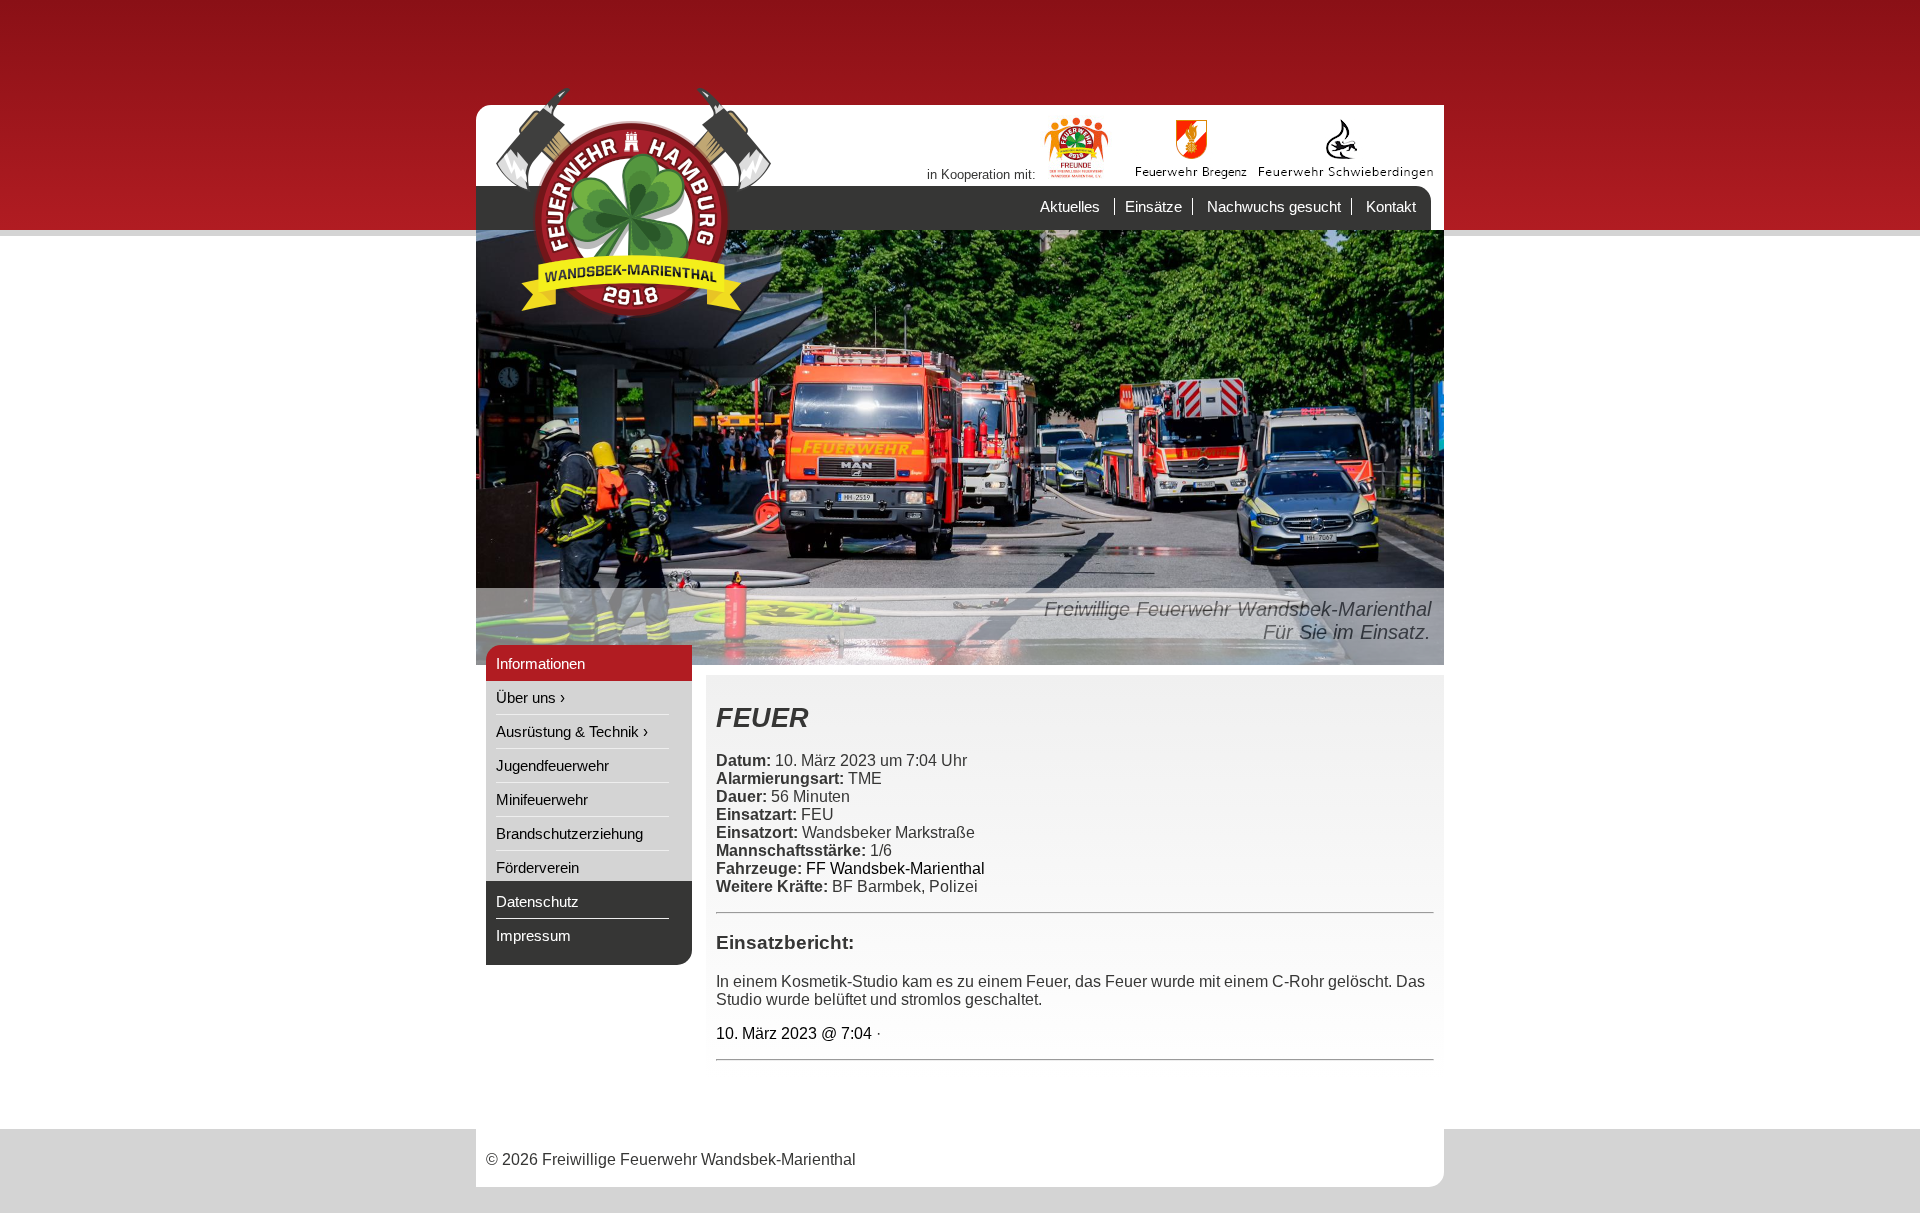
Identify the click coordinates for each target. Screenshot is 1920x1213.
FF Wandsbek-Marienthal (895, 868)
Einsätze (1153, 206)
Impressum (533, 935)
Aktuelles (1070, 206)
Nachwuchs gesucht (1274, 206)
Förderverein (537, 867)
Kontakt (1391, 206)
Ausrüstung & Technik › (572, 731)
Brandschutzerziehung (569, 833)
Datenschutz (537, 901)
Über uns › (530, 697)
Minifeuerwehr (542, 799)
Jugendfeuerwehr (552, 765)
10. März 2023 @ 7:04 (794, 1033)
